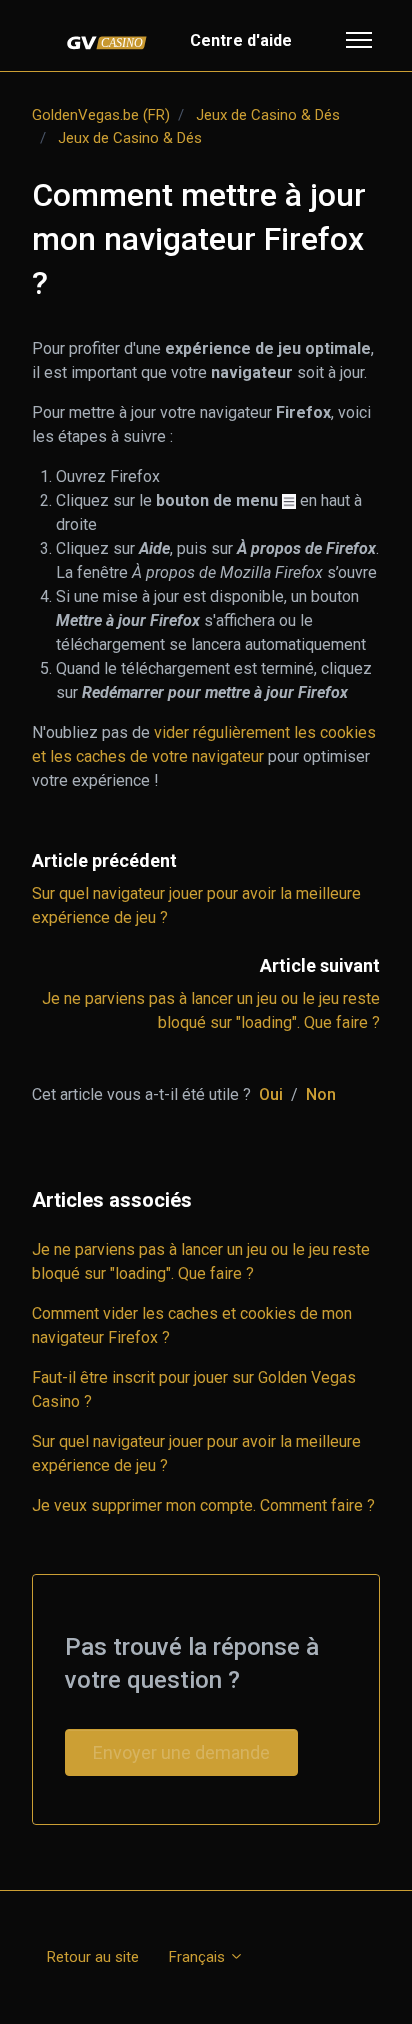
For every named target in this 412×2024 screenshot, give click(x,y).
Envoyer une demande (181, 1752)
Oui (271, 1094)
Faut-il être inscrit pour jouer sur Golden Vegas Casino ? (194, 1389)
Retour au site (93, 1957)
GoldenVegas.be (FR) (101, 115)
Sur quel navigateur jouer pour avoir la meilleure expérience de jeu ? (196, 1453)
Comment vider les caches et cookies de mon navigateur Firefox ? (192, 1325)
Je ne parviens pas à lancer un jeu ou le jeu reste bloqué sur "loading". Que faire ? (201, 1261)
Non (321, 1094)
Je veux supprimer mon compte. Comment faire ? (203, 1505)
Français (199, 1957)
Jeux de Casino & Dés (268, 115)
